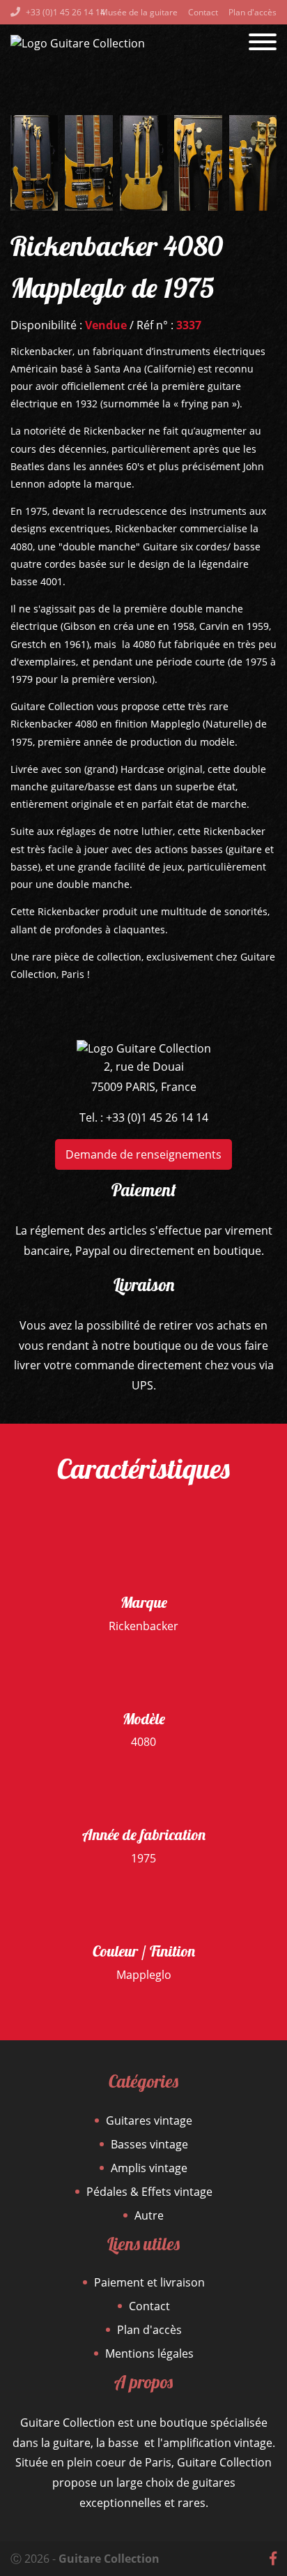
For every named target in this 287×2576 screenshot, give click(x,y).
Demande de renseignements (143, 1154)
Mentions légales (149, 2353)
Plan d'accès (253, 12)
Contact (203, 12)
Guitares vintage (149, 2121)
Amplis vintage (149, 2168)
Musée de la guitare (139, 12)
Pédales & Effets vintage (149, 2192)
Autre (149, 2215)
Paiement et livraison (149, 2282)
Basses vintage (149, 2144)
